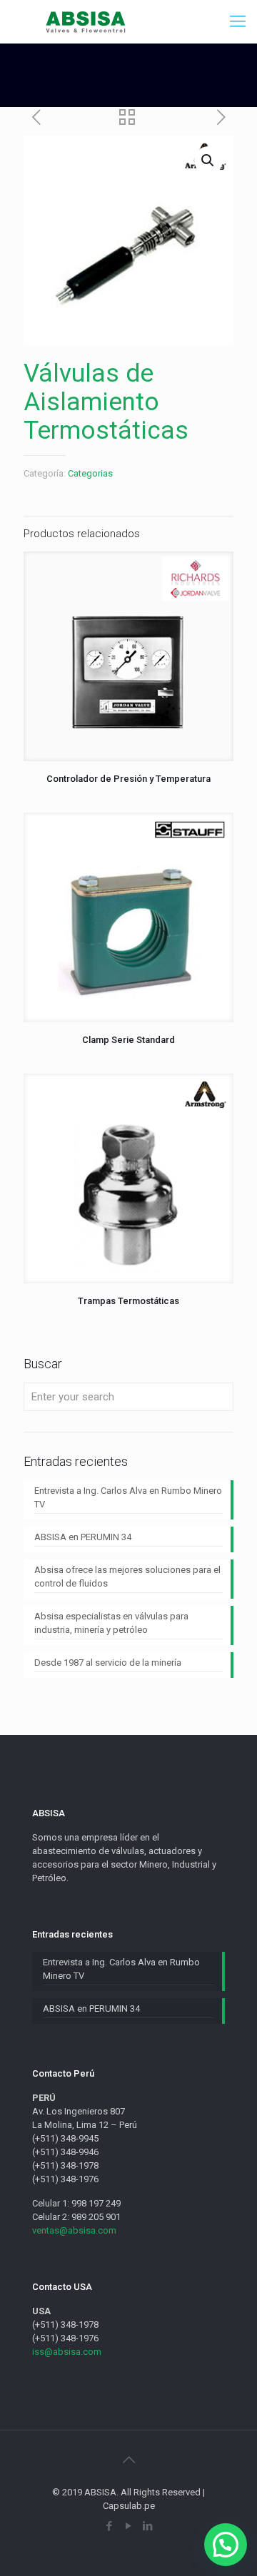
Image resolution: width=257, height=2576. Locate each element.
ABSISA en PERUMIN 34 (83, 1537)
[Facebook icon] (110, 2526)
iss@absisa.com (67, 2352)
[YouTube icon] (129, 2526)
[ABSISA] (86, 21)
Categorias (90, 473)
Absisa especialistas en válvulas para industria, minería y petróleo (111, 1623)
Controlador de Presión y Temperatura (128, 779)
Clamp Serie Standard (128, 1040)
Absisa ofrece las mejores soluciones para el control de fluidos (127, 1577)
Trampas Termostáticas (128, 1301)
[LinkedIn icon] (148, 2526)
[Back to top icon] (128, 2460)
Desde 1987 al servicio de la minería (108, 1663)
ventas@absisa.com (74, 2230)
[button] (226, 2545)
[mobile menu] (238, 21)
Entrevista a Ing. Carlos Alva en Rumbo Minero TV (128, 1497)
